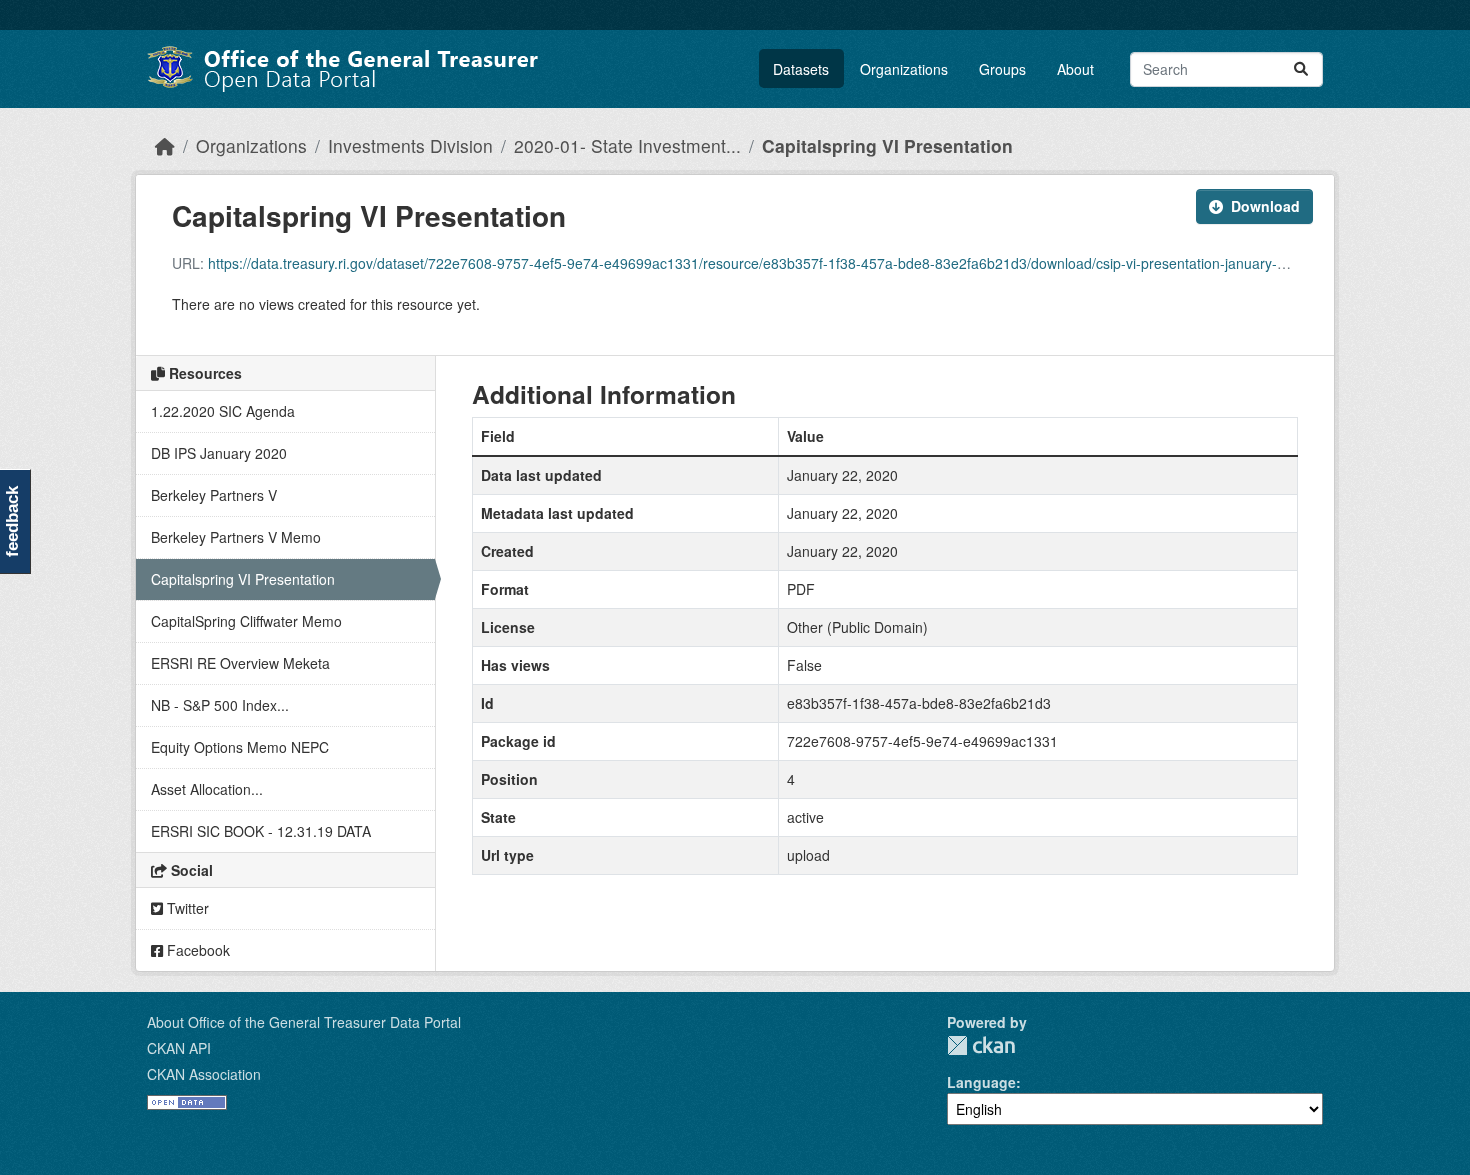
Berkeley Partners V (214, 495)
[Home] (165, 145)
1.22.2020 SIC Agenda (223, 411)
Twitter (186, 908)
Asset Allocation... (207, 789)
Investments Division (410, 145)
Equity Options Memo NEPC (240, 747)
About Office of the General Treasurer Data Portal (304, 1022)
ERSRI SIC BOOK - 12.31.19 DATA (261, 831)
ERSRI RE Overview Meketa (240, 663)
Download (1265, 206)
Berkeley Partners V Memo (236, 537)
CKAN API (179, 1048)
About (1075, 69)
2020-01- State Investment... (627, 145)
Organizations (904, 69)
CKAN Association (204, 1074)
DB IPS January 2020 (219, 453)
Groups (1002, 69)
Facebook (196, 950)
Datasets (801, 69)
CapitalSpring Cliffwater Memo (246, 621)
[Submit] (1301, 69)
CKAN (981, 1045)
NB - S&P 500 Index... (220, 705)
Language (981, 1082)
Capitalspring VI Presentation (887, 145)
